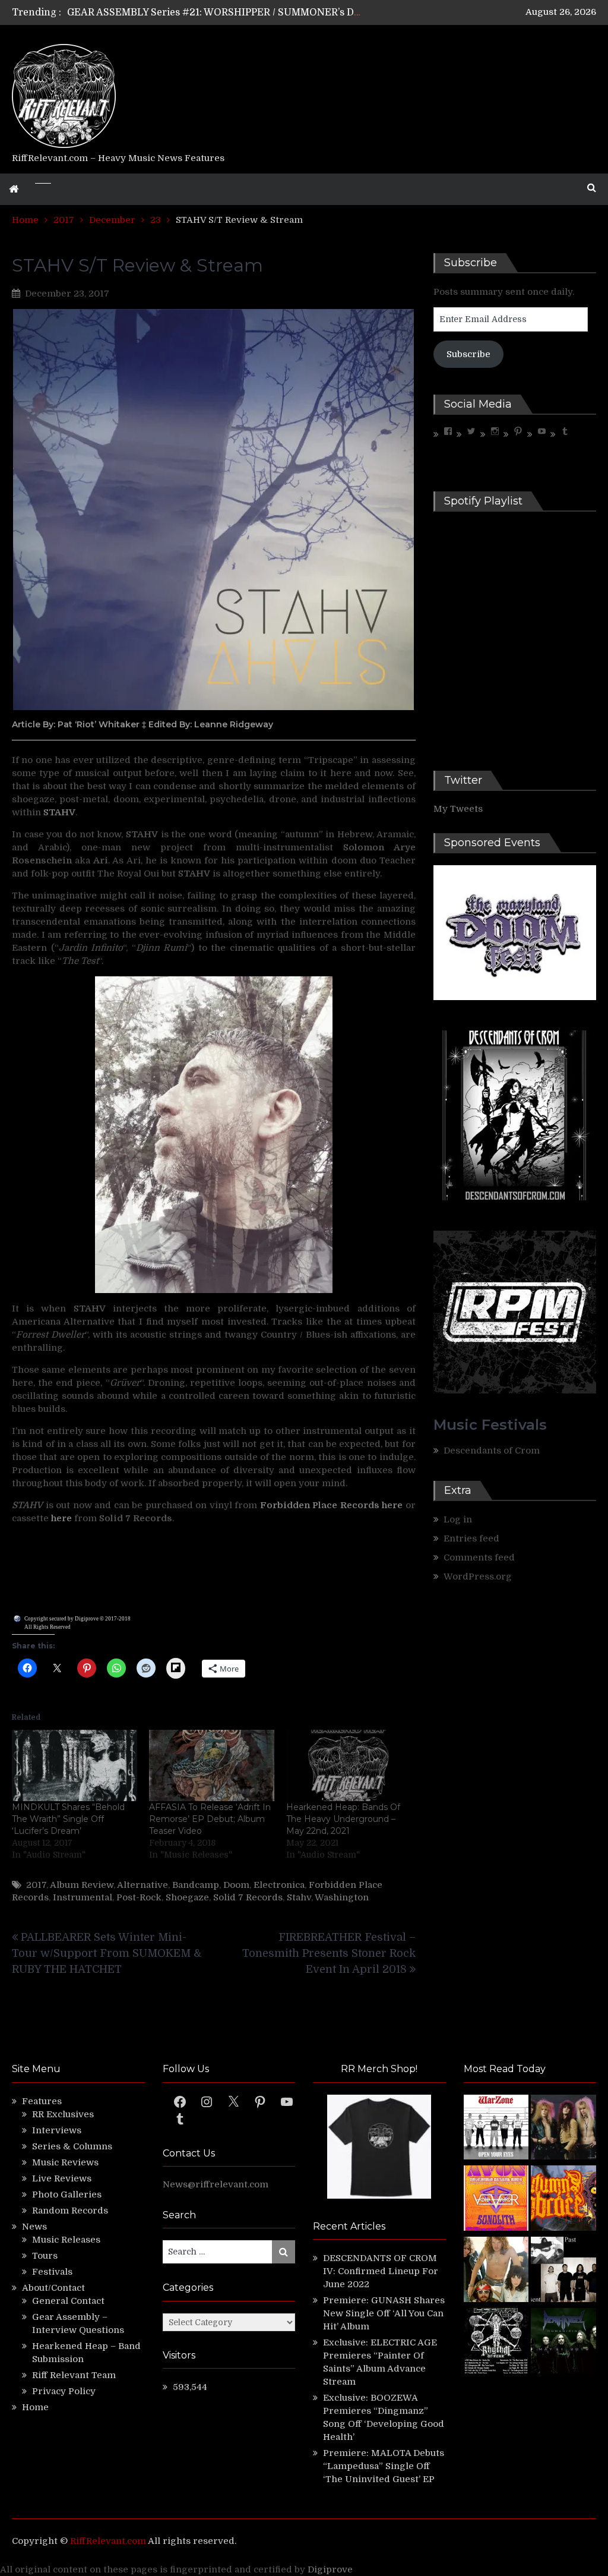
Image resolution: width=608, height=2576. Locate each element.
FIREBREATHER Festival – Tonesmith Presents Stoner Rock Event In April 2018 (329, 1953)
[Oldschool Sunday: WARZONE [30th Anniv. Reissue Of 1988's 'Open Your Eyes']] (496, 2129)
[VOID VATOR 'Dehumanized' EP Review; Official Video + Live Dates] (496, 2200)
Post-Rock (139, 1897)
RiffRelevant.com (108, 2541)
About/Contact (53, 2288)
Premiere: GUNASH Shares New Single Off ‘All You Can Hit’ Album (384, 2313)
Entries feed (471, 1538)
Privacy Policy (64, 2391)
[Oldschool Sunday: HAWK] (563, 2129)
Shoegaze (187, 1897)
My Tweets (458, 809)
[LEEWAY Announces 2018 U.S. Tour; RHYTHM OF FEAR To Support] (496, 2342)
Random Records (70, 2211)
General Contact (68, 2301)
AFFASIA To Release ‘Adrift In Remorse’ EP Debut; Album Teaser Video (210, 1819)
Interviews (57, 2130)
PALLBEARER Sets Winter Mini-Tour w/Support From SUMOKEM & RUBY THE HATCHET (107, 1953)
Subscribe (468, 354)
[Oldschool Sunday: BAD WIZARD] (496, 2271)
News (34, 2227)
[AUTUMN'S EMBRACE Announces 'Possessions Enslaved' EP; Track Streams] (563, 2200)
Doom (236, 1885)
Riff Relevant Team (74, 2375)
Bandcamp (196, 1885)
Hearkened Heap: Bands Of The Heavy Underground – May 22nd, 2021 (343, 1819)
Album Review (82, 1885)
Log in (458, 1519)
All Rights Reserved (47, 1627)
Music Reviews (65, 2162)
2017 (36, 1885)
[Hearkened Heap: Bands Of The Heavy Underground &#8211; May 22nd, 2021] (349, 1766)
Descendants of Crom (492, 1451)
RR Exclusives (63, 2114)
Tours (45, 2256)
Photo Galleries (67, 2195)
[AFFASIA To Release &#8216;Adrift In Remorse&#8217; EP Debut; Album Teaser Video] (212, 1766)
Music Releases (66, 2240)
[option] (215, 18)
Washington (342, 1897)
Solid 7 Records (248, 1897)
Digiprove (330, 2569)
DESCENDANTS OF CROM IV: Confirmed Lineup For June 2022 (381, 2271)
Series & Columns (72, 2146)
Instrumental (83, 1897)
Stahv (299, 1897)
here (392, 1505)
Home (35, 2407)
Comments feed (479, 1557)
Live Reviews (62, 2178)
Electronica (279, 1885)
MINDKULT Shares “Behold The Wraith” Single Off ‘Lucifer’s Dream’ (68, 1819)
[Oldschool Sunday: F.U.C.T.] (563, 2271)
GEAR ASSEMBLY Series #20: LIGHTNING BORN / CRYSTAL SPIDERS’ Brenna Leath (263, 18)
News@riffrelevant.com (216, 2184)
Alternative (142, 1885)
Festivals (52, 2272)
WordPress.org (478, 1577)
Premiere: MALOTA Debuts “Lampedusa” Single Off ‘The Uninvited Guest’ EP (384, 2466)
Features (42, 2101)
